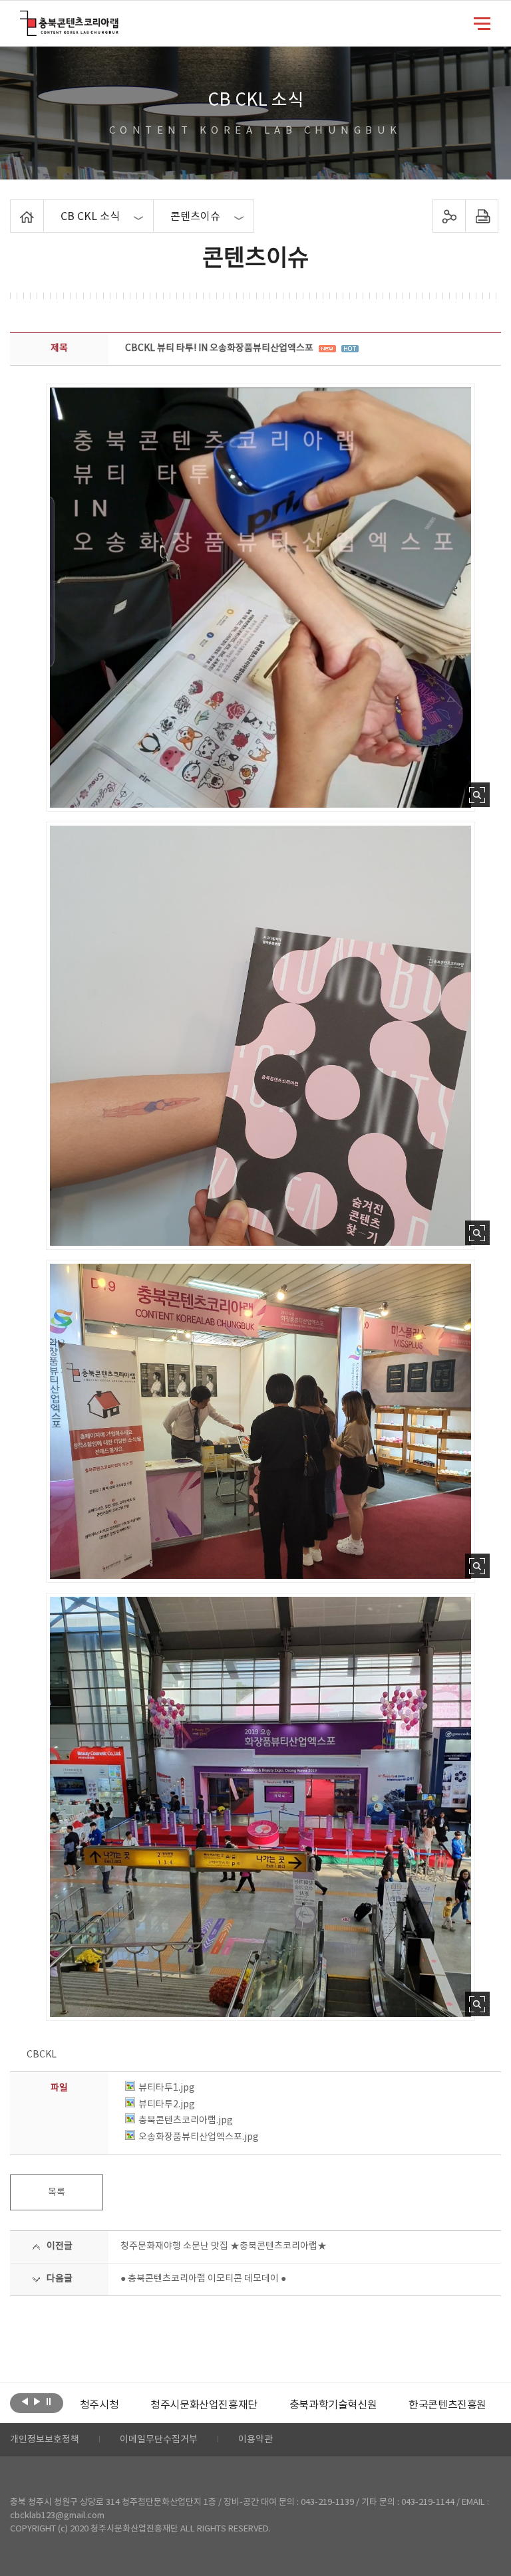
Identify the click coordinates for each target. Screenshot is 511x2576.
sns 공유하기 (449, 216)
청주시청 (78, 2405)
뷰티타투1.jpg (167, 2088)
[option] (78, 2405)
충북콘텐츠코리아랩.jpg (186, 2121)
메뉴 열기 (482, 23)
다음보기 (37, 2402)
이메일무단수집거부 (159, 2440)
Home (14, 207)
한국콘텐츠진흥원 (427, 2405)
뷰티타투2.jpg (167, 2105)
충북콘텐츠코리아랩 (23, 18)
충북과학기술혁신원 (312, 2405)
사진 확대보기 (477, 795)
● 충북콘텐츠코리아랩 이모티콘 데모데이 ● (203, 2279)
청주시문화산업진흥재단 (183, 2405)
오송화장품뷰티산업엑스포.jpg (199, 2137)
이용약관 (255, 2440)
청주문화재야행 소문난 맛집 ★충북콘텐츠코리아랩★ (224, 2246)
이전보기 (25, 2402)
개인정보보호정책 (45, 2440)
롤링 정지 (49, 2402)
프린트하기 (481, 216)
